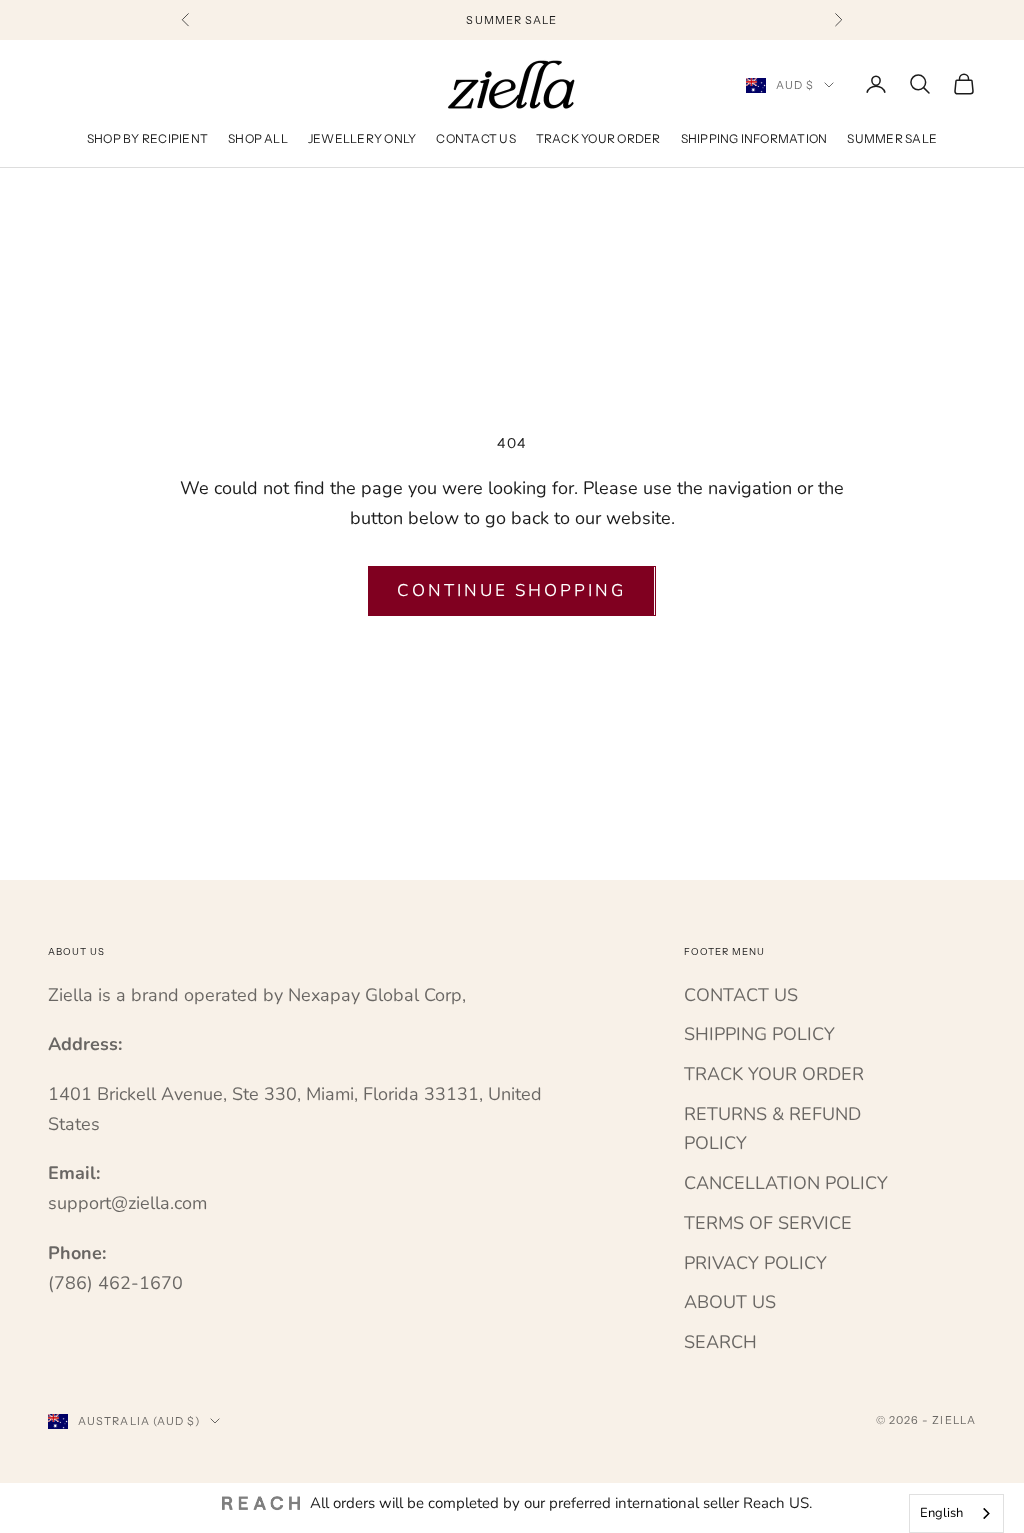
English (941, 1513)
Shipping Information (754, 138)
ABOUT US (730, 1302)
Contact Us (475, 138)
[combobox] (956, 1513)
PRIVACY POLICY (755, 1263)
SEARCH (720, 1342)
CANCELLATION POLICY (786, 1183)
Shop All (258, 138)
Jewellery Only (362, 138)
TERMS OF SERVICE (768, 1223)
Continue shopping (511, 590)
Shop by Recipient (147, 138)
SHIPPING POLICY (759, 1034)
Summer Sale (892, 138)
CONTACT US (741, 995)
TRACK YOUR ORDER (774, 1074)
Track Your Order (598, 138)
